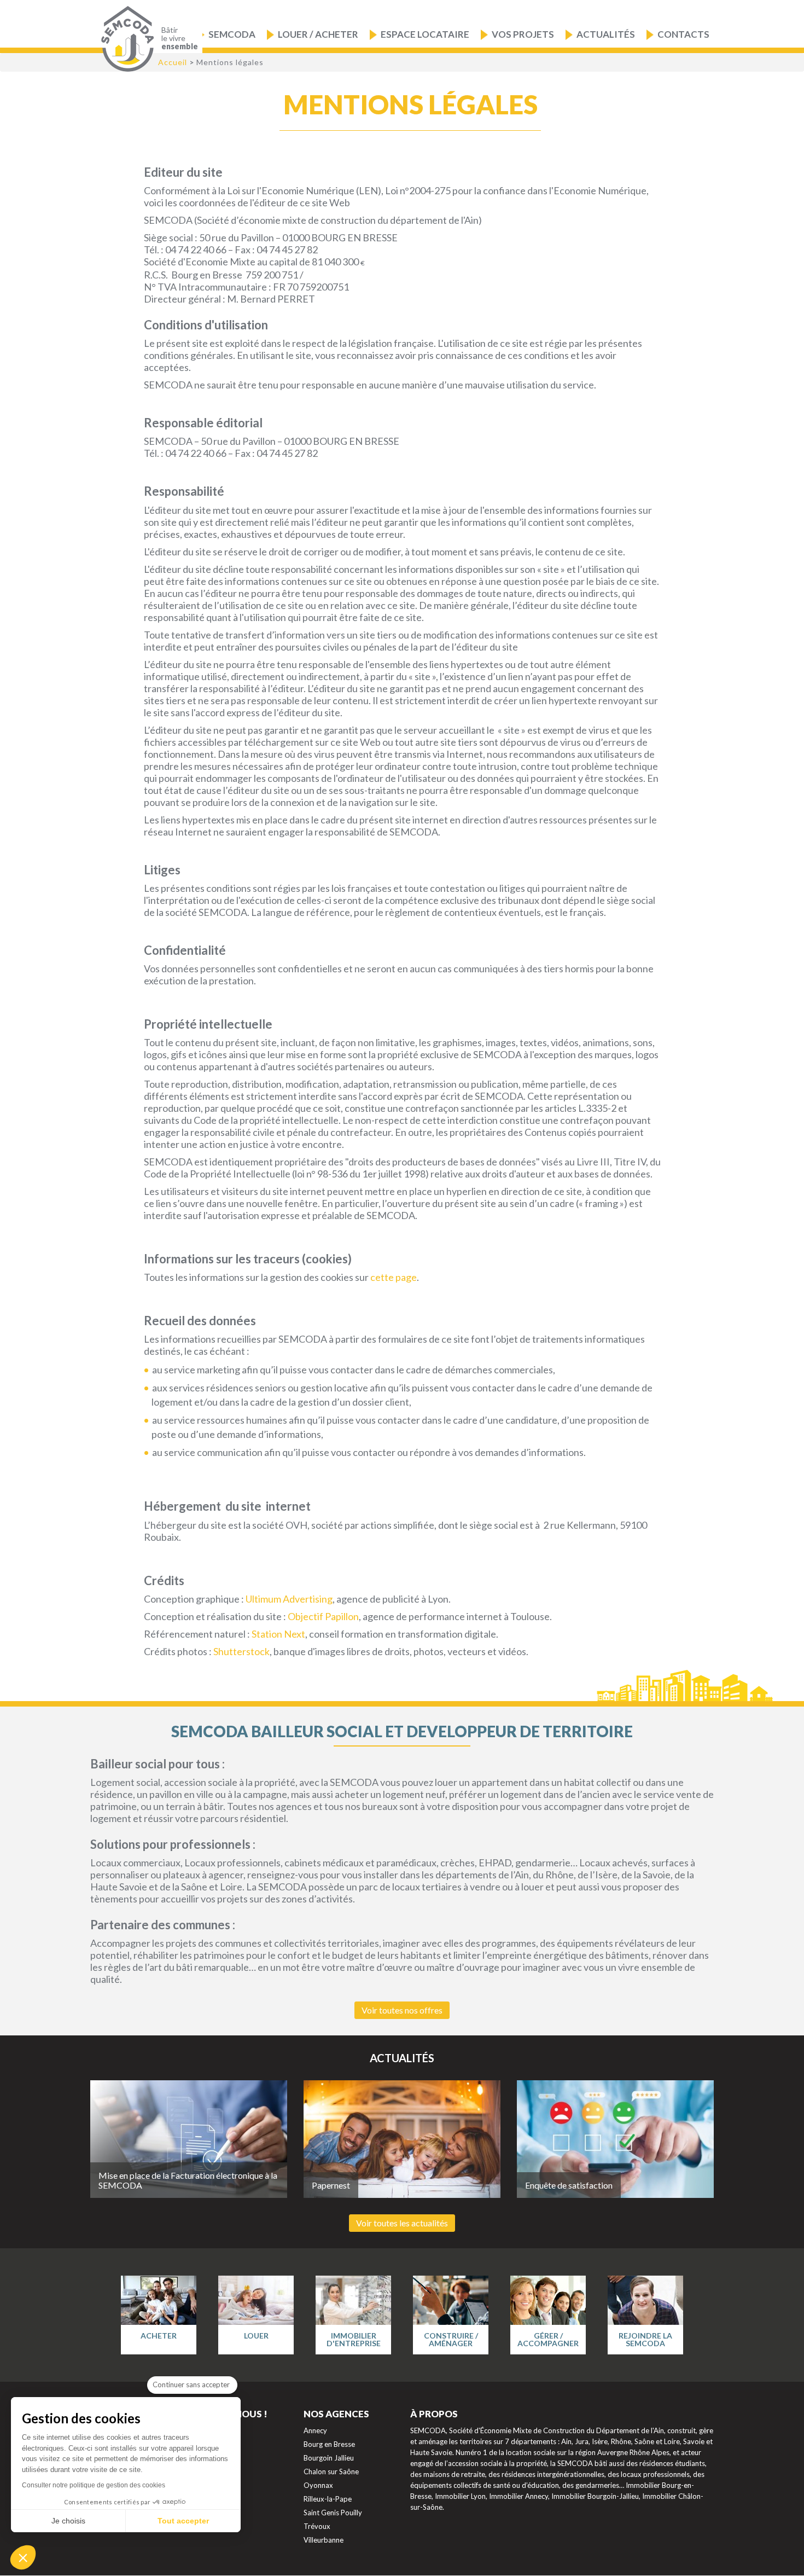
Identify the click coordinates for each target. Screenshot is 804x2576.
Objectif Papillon (323, 1616)
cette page (393, 1277)
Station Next (278, 1634)
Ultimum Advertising (289, 1599)
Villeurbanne (324, 2540)
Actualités (606, 34)
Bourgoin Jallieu (329, 2458)
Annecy (315, 2430)
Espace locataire (425, 34)
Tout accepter (183, 2521)
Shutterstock (241, 1651)
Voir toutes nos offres (402, 2010)
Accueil (173, 62)
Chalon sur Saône (331, 2471)
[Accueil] (125, 39)
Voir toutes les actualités (402, 2223)
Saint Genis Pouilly (333, 2513)
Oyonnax (318, 2485)
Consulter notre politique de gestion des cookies (94, 2485)
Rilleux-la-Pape (328, 2499)
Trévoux (317, 2526)
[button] (23, 2557)
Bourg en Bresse (329, 2444)
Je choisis (68, 2521)
